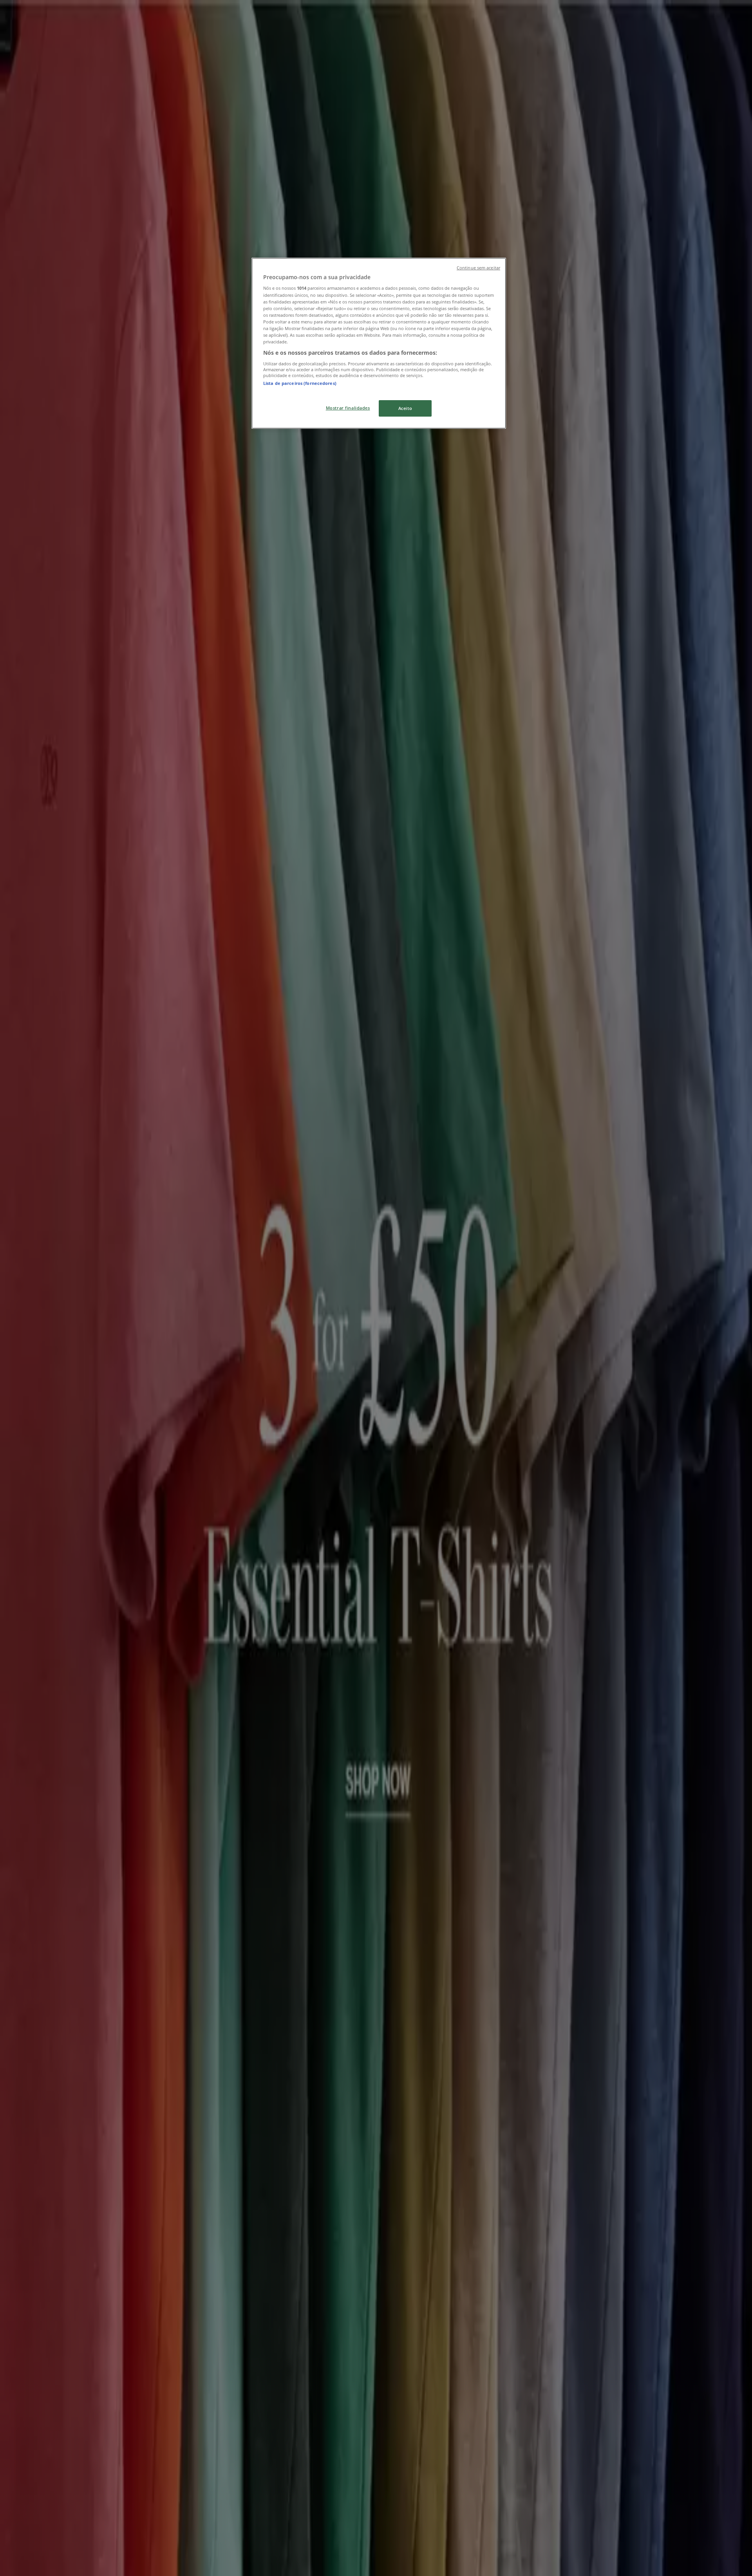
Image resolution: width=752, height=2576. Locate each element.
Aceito (405, 408)
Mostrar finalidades (348, 408)
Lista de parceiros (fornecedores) (300, 383)
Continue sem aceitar (478, 268)
